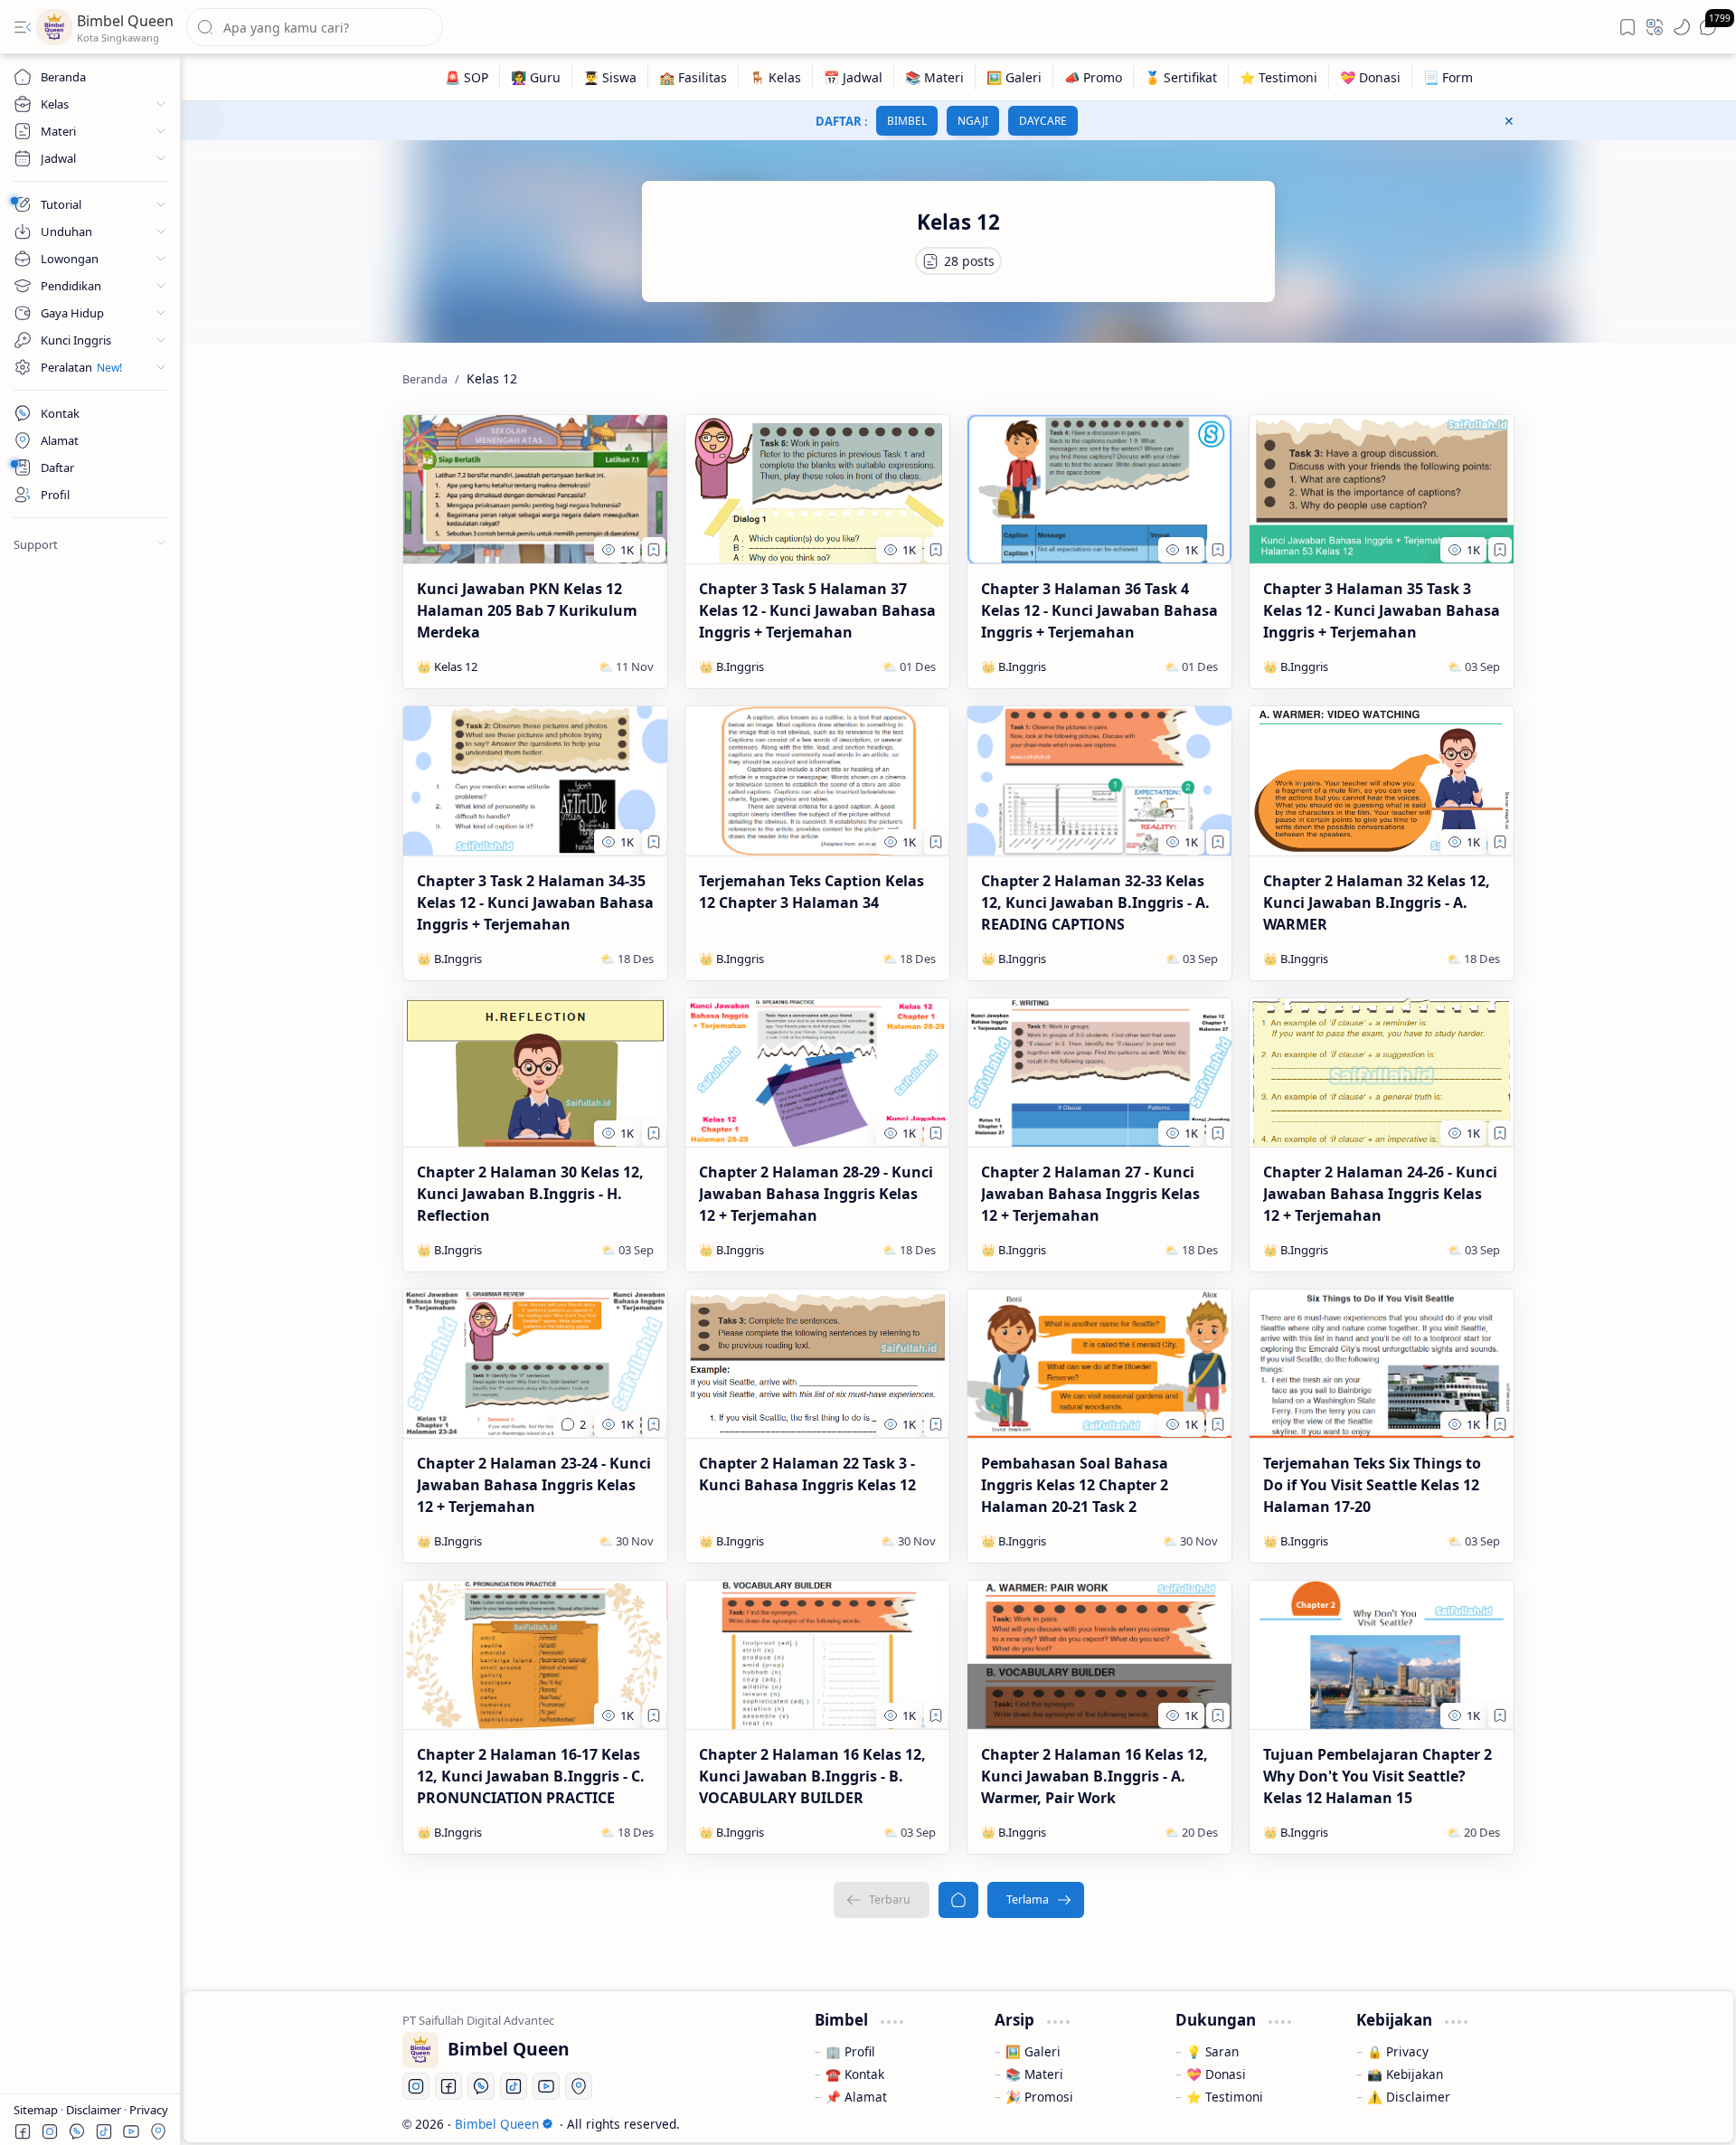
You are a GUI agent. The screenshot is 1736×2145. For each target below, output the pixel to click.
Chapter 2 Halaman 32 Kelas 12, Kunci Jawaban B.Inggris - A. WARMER (1377, 902)
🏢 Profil (850, 2051)
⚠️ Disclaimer (1409, 2097)
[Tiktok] (514, 2086)
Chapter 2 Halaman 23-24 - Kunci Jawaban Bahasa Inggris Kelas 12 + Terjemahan (534, 1485)
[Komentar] (573, 1424)
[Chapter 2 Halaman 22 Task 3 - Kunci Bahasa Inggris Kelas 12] (817, 1364)
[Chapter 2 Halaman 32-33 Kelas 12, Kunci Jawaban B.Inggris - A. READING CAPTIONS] (1099, 780)
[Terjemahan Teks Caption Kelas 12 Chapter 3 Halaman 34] (817, 780)
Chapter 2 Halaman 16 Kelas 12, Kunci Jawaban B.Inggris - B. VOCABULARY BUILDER (812, 1776)
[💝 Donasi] (1371, 77)
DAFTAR (839, 121)
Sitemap (37, 2110)
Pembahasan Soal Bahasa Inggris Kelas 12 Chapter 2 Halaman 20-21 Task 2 (1075, 1485)
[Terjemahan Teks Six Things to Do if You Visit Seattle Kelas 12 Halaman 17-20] (1382, 1364)
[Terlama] (1036, 1900)
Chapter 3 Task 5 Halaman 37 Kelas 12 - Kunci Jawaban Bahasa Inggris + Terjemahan (817, 610)
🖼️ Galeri (1033, 2051)
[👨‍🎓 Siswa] (610, 77)
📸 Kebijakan (1405, 2074)
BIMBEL (907, 121)
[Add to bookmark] (654, 550)
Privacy (149, 2110)
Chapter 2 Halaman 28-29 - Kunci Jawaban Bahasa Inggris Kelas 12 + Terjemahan (816, 1194)
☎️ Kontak (855, 2074)
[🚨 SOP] (467, 77)
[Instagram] (416, 2086)
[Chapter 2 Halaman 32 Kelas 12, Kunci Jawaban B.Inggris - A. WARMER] (1382, 780)
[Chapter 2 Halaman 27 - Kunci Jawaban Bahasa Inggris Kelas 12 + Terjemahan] (1099, 1072)
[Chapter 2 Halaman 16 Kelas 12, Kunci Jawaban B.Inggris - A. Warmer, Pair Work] (1099, 1655)
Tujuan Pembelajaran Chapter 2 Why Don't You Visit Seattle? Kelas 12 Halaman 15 (1377, 1776)
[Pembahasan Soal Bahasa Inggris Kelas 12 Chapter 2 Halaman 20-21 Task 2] (1099, 1364)
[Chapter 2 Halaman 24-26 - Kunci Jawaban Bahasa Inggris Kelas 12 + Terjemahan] (1382, 1072)
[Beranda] (958, 1900)
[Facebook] (448, 2086)
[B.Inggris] (740, 666)
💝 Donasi (1216, 2074)
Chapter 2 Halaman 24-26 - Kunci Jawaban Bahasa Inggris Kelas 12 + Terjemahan (1380, 1194)
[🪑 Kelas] (776, 77)
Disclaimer (95, 2110)
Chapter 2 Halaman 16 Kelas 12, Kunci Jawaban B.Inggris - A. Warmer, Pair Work (1094, 1776)
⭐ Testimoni (1225, 2097)
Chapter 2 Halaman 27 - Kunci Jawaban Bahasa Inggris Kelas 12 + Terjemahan (1090, 1194)
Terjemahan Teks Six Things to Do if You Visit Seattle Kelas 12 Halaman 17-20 (1372, 1485)
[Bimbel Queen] (54, 27)
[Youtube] (546, 2086)
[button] (23, 27)
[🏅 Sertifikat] (1181, 77)
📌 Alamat (856, 2097)
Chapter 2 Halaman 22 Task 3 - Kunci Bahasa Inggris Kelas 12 (807, 1474)
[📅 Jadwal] (854, 77)
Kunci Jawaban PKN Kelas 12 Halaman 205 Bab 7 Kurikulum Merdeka (527, 610)
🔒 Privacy (1398, 2051)
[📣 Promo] (1094, 77)
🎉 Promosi (1039, 2097)
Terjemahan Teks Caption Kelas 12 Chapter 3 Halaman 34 (811, 892)
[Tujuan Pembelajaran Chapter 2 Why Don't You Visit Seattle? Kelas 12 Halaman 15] (1382, 1655)
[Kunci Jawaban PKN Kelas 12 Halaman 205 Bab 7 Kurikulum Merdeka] (535, 489)
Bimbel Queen (125, 21)
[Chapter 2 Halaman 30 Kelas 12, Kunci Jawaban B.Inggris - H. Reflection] (535, 1072)
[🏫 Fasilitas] (693, 77)
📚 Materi (1034, 2074)
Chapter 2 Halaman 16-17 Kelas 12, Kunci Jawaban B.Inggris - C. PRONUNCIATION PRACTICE (531, 1776)
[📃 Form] (1448, 77)
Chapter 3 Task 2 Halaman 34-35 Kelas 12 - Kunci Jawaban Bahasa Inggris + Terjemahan (535, 902)
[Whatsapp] (481, 2086)
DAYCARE (1043, 121)
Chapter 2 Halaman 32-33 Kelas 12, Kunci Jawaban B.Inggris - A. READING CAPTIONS (1095, 902)
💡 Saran (1212, 2051)
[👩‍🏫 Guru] (536, 77)
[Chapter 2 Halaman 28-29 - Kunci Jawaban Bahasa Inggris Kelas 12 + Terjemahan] (817, 1072)
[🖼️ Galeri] (1014, 77)
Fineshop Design (1462, 2124)
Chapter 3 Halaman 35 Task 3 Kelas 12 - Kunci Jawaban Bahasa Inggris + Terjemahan (1382, 610)
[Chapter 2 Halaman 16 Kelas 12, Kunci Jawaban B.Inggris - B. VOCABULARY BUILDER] (817, 1655)
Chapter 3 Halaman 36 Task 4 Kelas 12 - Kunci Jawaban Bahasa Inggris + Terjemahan (1099, 610)
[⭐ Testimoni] (1279, 77)
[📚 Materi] (935, 77)
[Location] (579, 2086)
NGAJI (973, 121)
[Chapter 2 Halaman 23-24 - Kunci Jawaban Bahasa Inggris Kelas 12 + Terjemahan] (535, 1364)
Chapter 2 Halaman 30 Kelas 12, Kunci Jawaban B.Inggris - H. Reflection (530, 1194)
